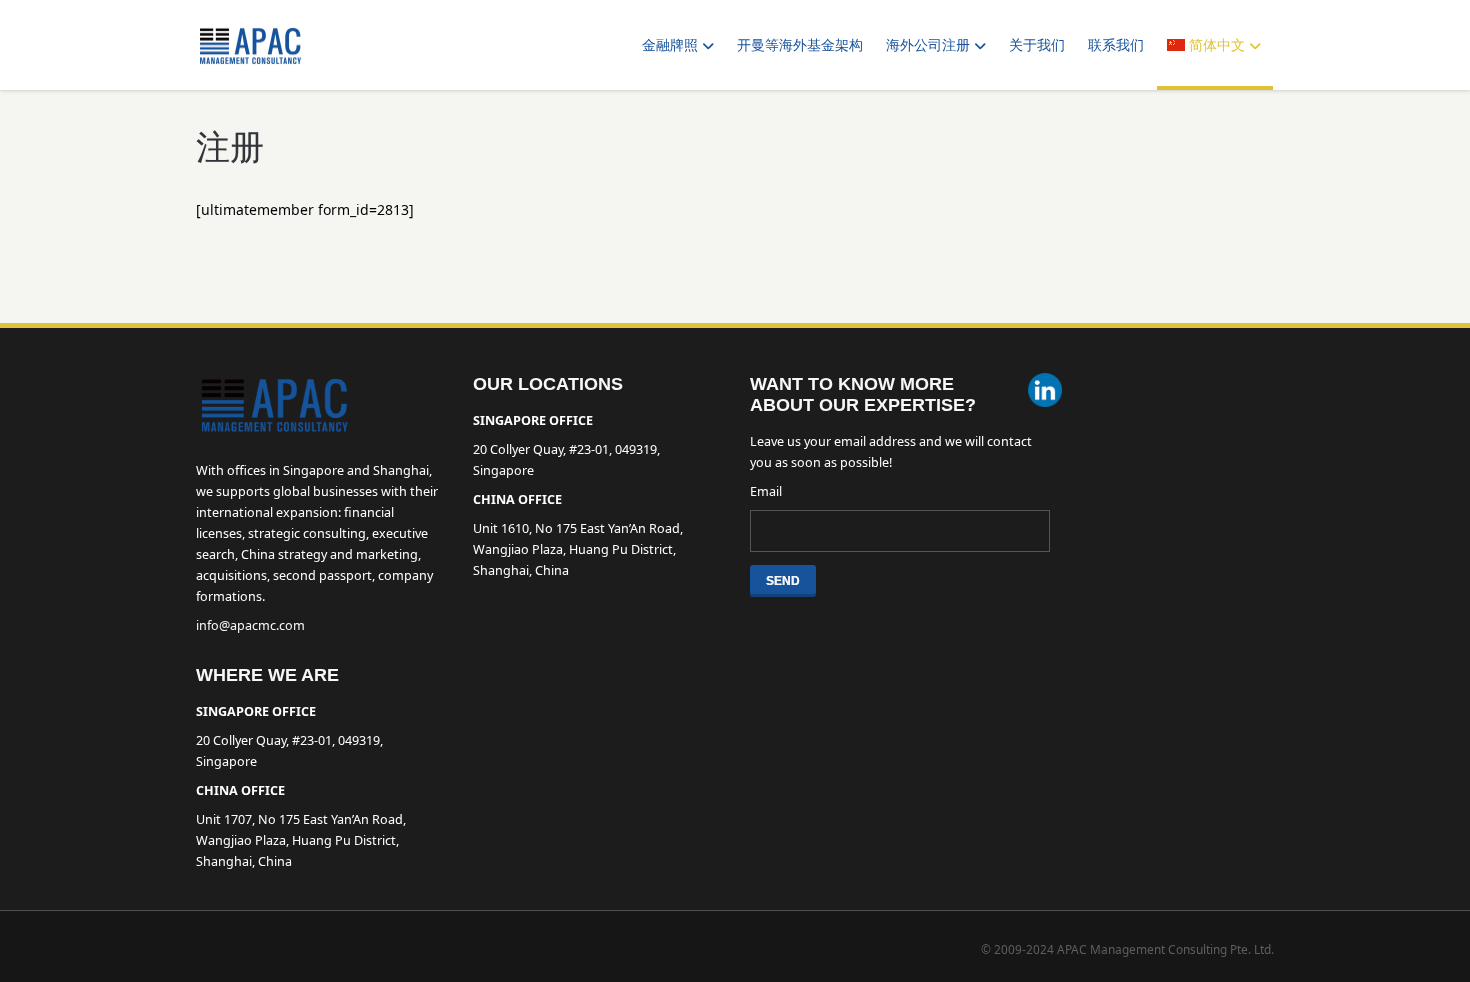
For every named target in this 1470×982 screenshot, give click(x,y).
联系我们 (1116, 45)
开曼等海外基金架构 (800, 45)
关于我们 (1037, 45)
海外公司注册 (928, 45)
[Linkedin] (1045, 392)
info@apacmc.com (250, 625)
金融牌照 (670, 45)
